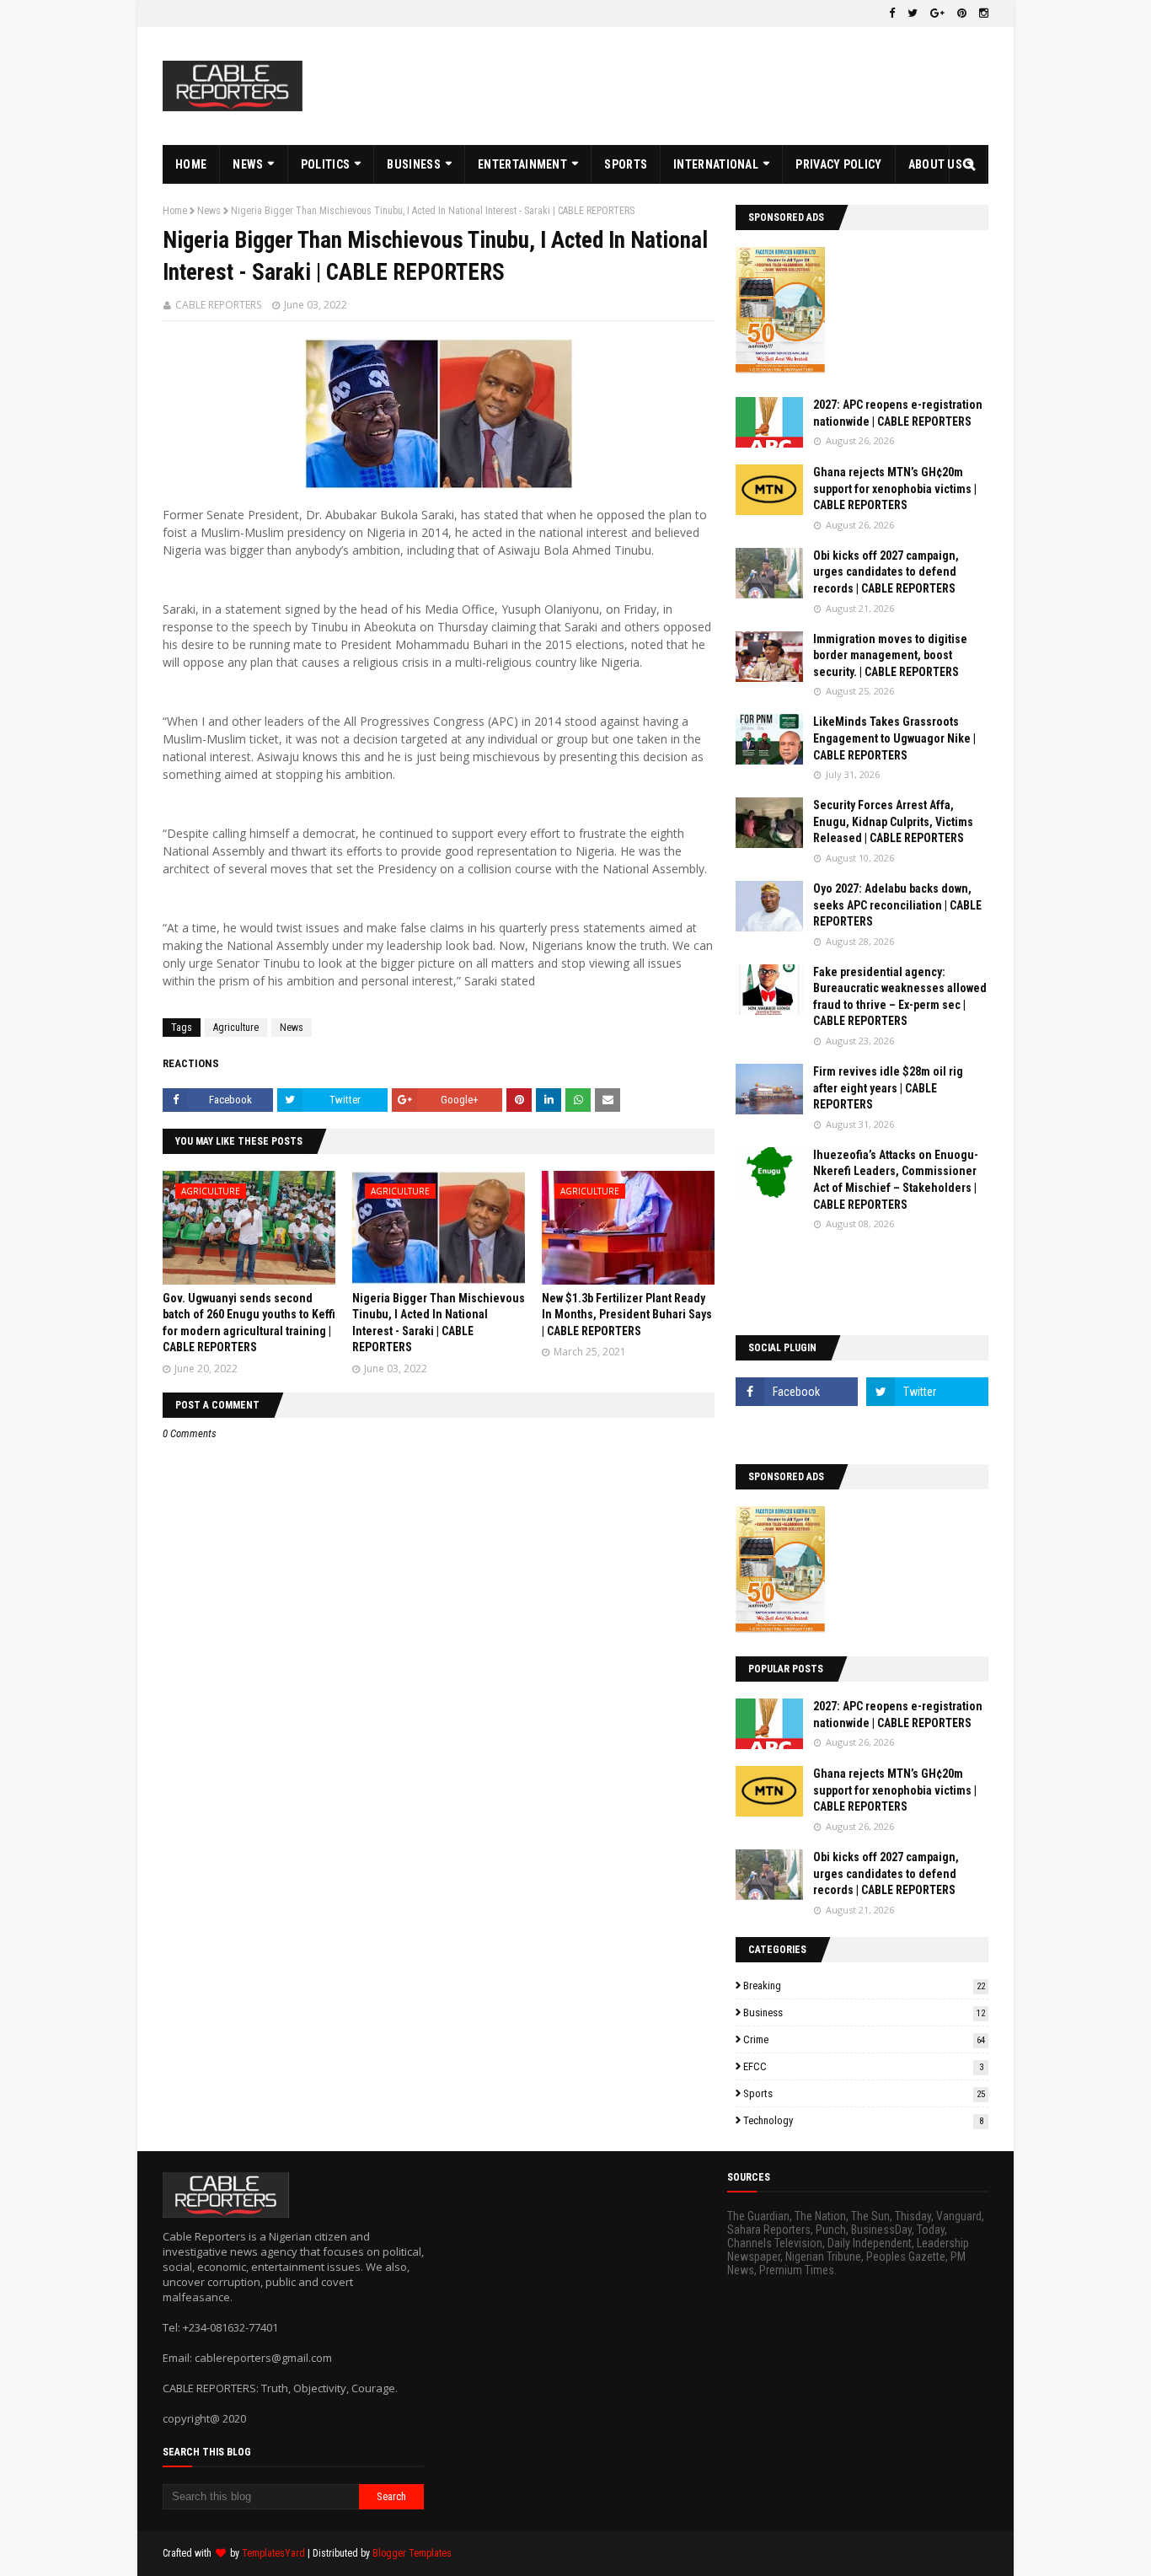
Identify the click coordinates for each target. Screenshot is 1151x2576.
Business (864, 2012)
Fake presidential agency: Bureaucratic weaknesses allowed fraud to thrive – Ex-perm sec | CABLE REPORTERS (900, 997)
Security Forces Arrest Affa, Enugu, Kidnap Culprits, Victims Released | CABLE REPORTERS (893, 821)
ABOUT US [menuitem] (935, 164)
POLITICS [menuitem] (325, 164)
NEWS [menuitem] (248, 164)
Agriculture (236, 1028)
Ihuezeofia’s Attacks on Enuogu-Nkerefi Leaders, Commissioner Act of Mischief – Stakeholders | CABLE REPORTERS (896, 1180)
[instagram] (982, 13)
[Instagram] (797, 1429)
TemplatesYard (273, 2553)
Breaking (864, 1986)
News (209, 211)
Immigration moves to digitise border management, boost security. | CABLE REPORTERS (890, 655)
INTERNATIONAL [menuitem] (716, 164)
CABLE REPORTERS (218, 305)
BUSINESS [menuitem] (413, 164)
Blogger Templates (412, 2553)
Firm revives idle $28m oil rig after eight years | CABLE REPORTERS (888, 1088)
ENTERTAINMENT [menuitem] (522, 164)
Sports (864, 2093)
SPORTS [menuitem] (626, 164)
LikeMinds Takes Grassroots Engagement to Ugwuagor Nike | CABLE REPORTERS (894, 738)
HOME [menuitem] (191, 164)
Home (175, 211)
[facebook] (892, 13)
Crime (864, 2039)
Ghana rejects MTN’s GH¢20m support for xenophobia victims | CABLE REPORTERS (895, 488)
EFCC (863, 2066)
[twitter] (913, 13)
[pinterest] (962, 13)
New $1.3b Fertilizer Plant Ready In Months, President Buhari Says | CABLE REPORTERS (627, 1315)
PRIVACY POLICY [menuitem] (838, 164)
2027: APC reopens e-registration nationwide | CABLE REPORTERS (898, 413)
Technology (863, 2120)
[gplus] (937, 13)
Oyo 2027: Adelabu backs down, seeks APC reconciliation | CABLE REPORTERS (897, 905)
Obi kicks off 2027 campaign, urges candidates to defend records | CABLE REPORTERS (886, 572)
